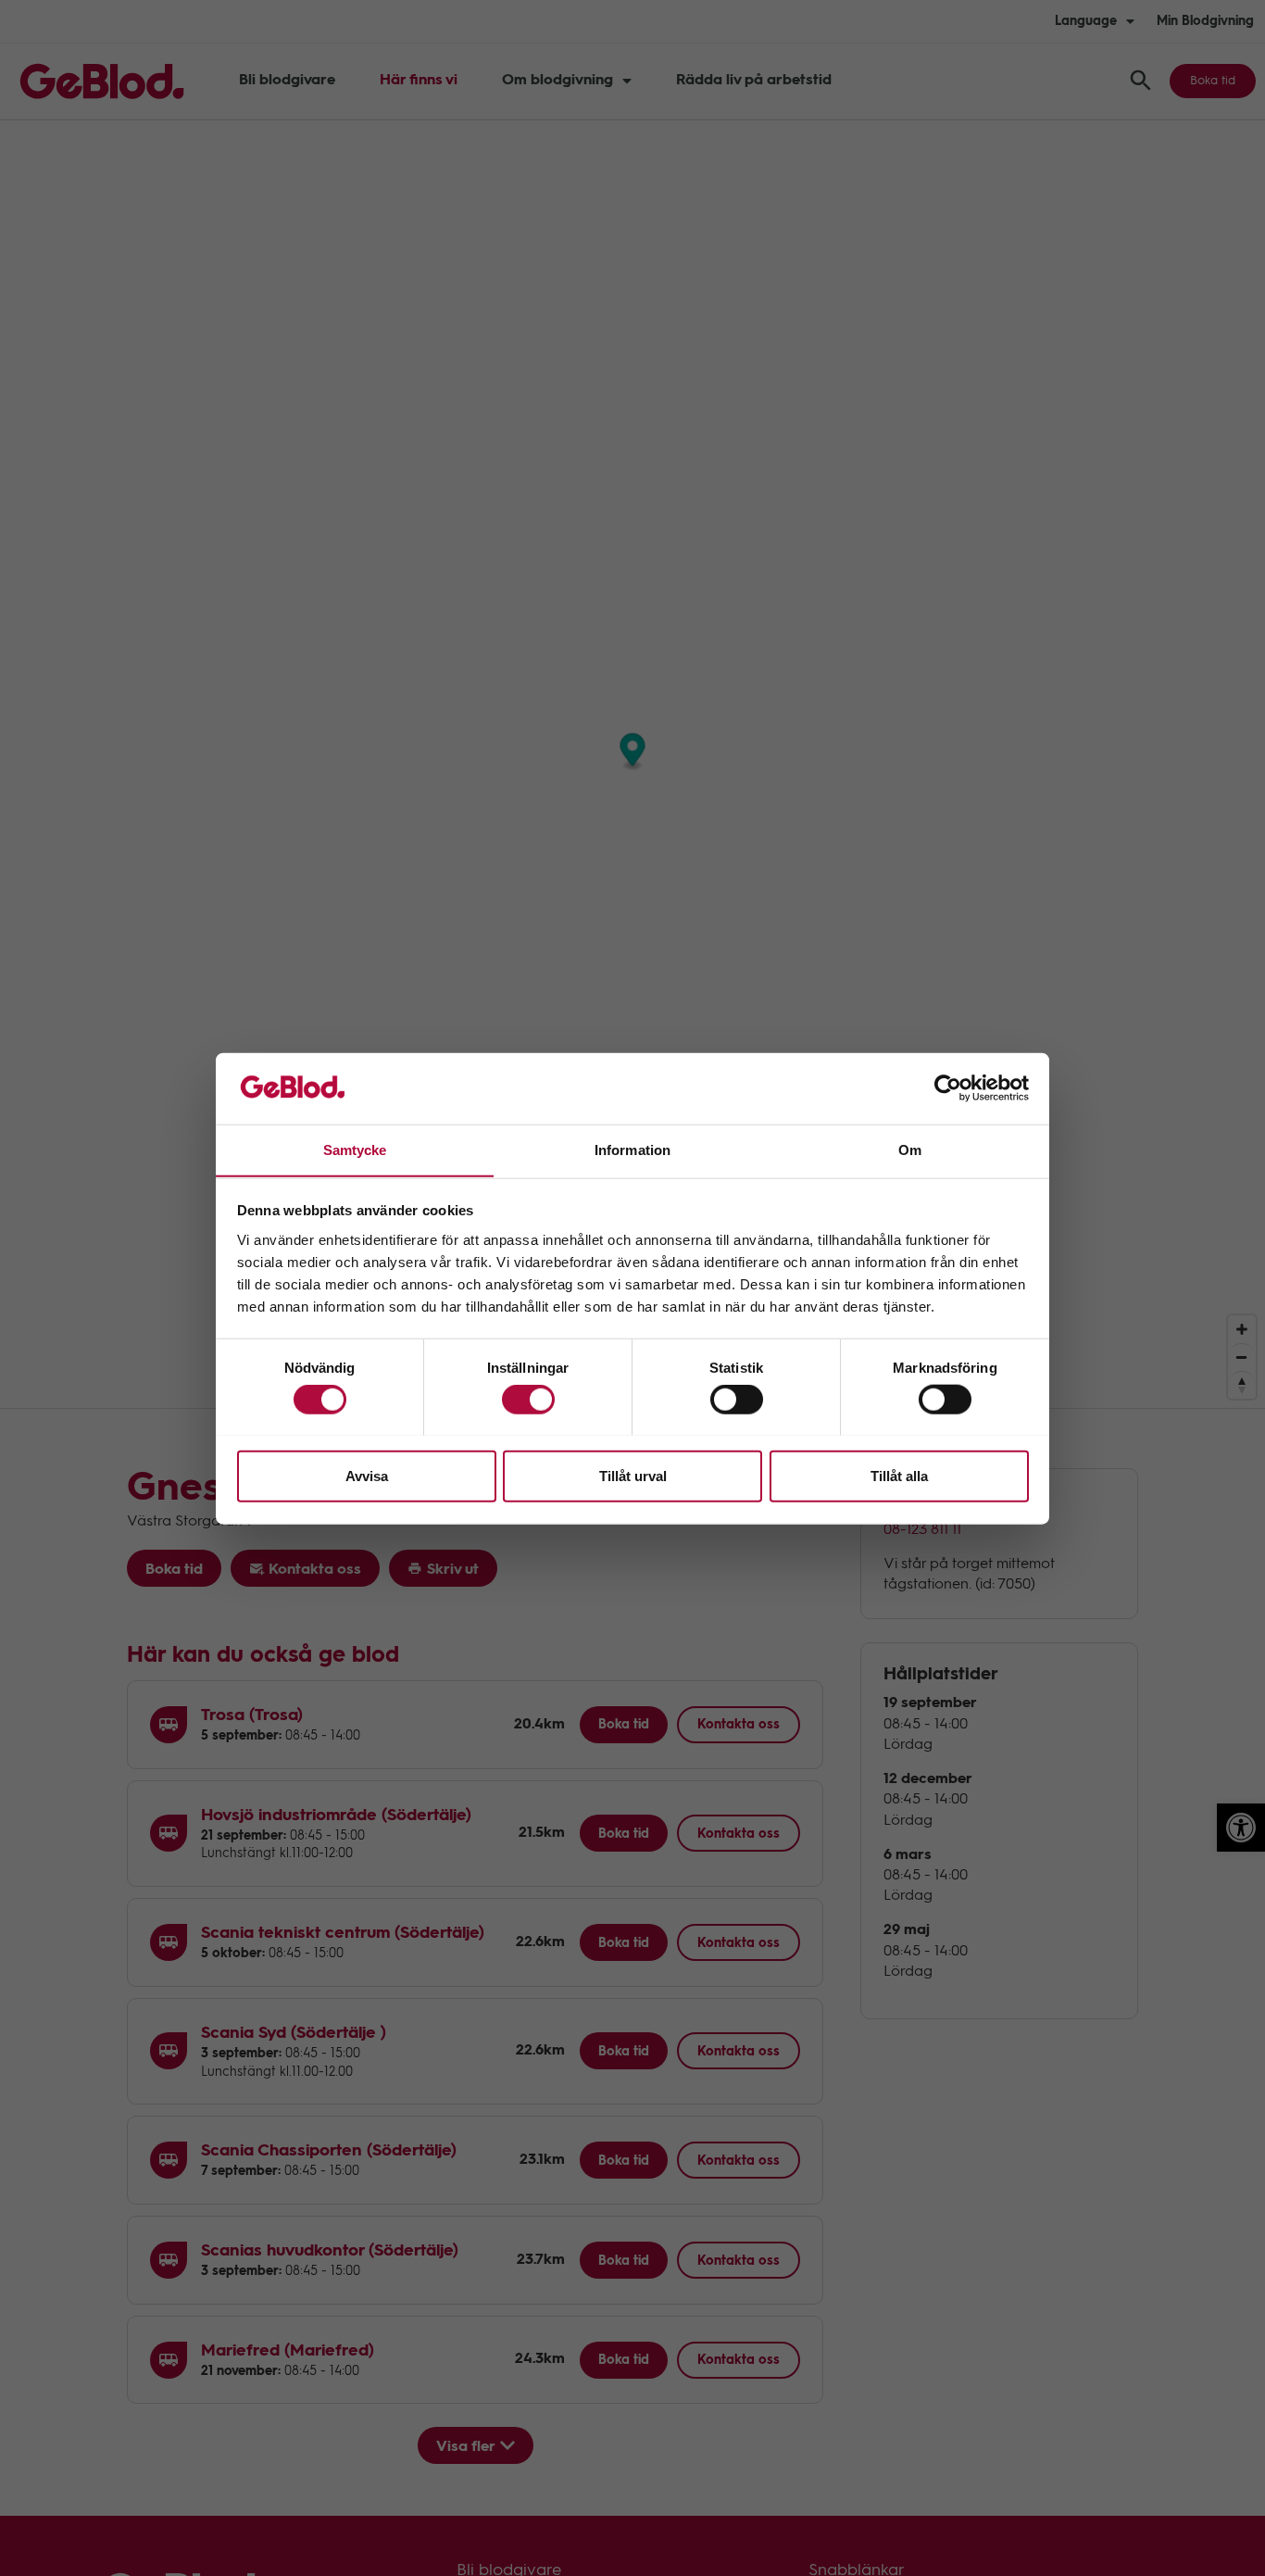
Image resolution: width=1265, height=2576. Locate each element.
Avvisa (367, 1475)
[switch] (528, 1399)
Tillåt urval (633, 1475)
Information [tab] (632, 1149)
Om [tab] (910, 1149)
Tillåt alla (899, 1475)
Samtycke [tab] (355, 1149)
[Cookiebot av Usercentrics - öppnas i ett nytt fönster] (948, 1088)
